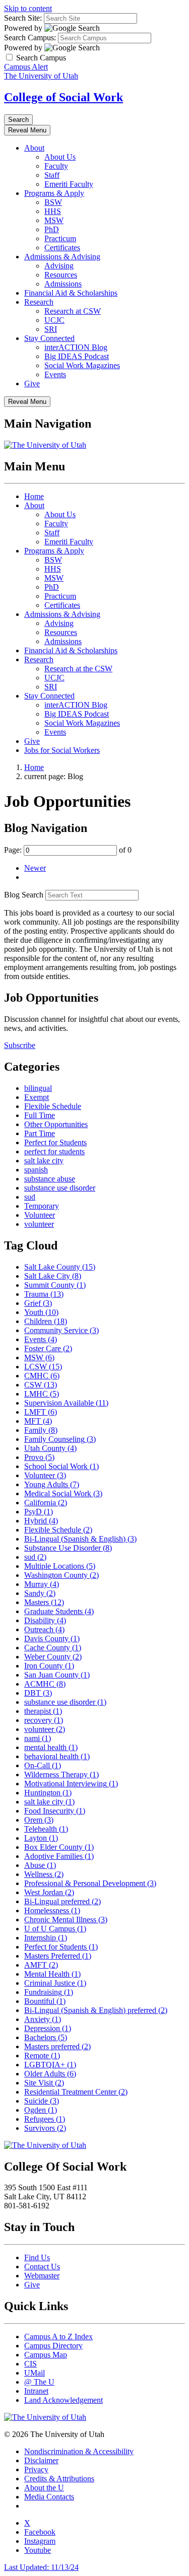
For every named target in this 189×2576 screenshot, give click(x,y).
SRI (51, 329)
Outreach (44, 1629)
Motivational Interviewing (71, 1784)
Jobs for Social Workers (62, 750)
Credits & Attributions (59, 2479)
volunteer (39, 1224)
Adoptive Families (59, 1856)
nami (38, 1738)
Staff (52, 175)
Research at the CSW (78, 669)
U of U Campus (55, 1929)
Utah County (50, 1448)
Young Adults (52, 1484)
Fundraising (49, 1992)
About (34, 148)
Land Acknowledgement (64, 2400)
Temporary (42, 1206)
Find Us (37, 2257)
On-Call (43, 1765)
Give (32, 384)
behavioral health (57, 1756)
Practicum (60, 238)
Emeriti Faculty (69, 184)
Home (34, 496)
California (46, 1503)
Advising (59, 266)
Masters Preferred (58, 1956)
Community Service (61, 1330)
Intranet (36, 2391)
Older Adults (50, 2074)
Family (41, 1430)
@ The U (39, 2382)
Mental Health (52, 1974)
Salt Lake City (53, 1276)
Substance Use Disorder (68, 1548)
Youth (41, 1312)
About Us (60, 157)
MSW (54, 220)
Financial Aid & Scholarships (71, 293)
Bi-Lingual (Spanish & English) (80, 1539)
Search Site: (23, 18)
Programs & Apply (54, 193)
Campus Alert (26, 67)
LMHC (42, 1394)
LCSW (43, 1367)
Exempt (37, 1097)
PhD (52, 229)
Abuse (40, 1865)
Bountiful (45, 2001)
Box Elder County (59, 1847)
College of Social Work (64, 97)
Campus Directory (53, 2346)
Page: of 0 (68, 850)
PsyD (39, 1512)
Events (55, 374)
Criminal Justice (55, 1983)
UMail (35, 2373)
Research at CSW (73, 311)
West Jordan (49, 1892)
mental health (51, 1747)
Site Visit (44, 2083)
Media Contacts (49, 2497)
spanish (36, 1170)
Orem (39, 1820)
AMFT (41, 1965)
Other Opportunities (56, 1124)
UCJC (54, 320)
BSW (53, 202)
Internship (46, 1938)
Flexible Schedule (53, 1106)
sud (30, 1197)
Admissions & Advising (62, 257)
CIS (30, 2364)
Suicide (42, 2101)
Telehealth (46, 1829)
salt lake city (44, 1161)
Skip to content (28, 8)
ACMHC (45, 1684)
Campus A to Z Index (58, 2337)
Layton (41, 1838)
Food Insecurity (55, 1811)
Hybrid (41, 1521)
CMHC (42, 1376)
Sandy (40, 1593)
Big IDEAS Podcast (77, 356)
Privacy (36, 2469)
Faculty (56, 166)
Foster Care (48, 1348)
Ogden (41, 2110)
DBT (38, 1693)
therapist (43, 1711)
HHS (53, 211)
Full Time (40, 1115)
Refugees (45, 2119)
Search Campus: (30, 38)
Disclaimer (41, 2460)
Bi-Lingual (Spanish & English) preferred (96, 2010)
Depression (48, 2028)
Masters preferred (57, 2046)
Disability (45, 1620)
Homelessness (52, 1910)
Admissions (63, 284)
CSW (41, 1385)
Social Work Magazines (82, 365)
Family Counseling (60, 1439)
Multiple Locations (60, 1566)
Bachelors (46, 2037)
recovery (44, 1720)
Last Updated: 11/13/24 (41, 2567)
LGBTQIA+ (50, 2065)
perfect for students (54, 1152)
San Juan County (57, 1675)
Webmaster (42, 2276)
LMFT (41, 1412)
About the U (44, 2488)
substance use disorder (60, 1188)
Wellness (44, 1874)
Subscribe (20, 1045)
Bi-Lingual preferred (62, 1901)
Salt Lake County (60, 1267)
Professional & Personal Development (90, 1883)
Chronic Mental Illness (66, 1920)
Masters (44, 1602)
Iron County (49, 1666)
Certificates (62, 248)
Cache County (53, 1648)
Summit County (55, 1285)
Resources (61, 275)
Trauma (44, 1294)
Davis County (52, 1639)
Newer (35, 868)
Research (39, 302)
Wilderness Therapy (61, 1774)
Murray (42, 1584)
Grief (38, 1303)
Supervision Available (66, 1403)
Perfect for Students (55, 1142)
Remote (42, 2056)
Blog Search (24, 895)
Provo (39, 1457)
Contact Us (42, 2267)
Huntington (48, 1793)
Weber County (53, 1657)
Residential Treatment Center (76, 2092)
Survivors (45, 2128)
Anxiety (43, 2019)
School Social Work (61, 1466)
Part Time (40, 1133)
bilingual (38, 1088)
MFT (38, 1421)
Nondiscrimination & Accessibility (79, 2451)
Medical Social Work (63, 1493)
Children (46, 1321)
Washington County (61, 1575)
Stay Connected (49, 338)
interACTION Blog (76, 347)
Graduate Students (59, 1611)
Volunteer (40, 1215)
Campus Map (46, 2355)
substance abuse (50, 1179)
